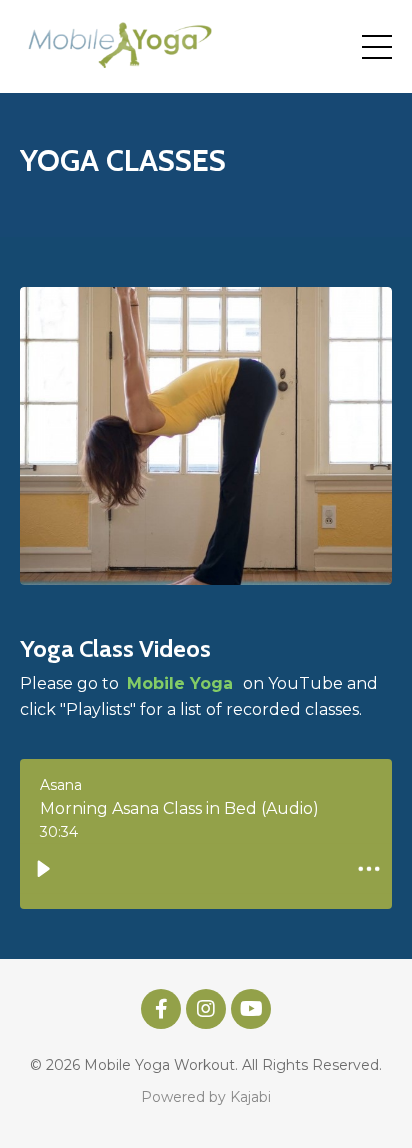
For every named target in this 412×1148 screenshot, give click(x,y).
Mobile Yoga (182, 683)
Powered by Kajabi (206, 1097)
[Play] (43, 869)
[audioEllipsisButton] (369, 869)
